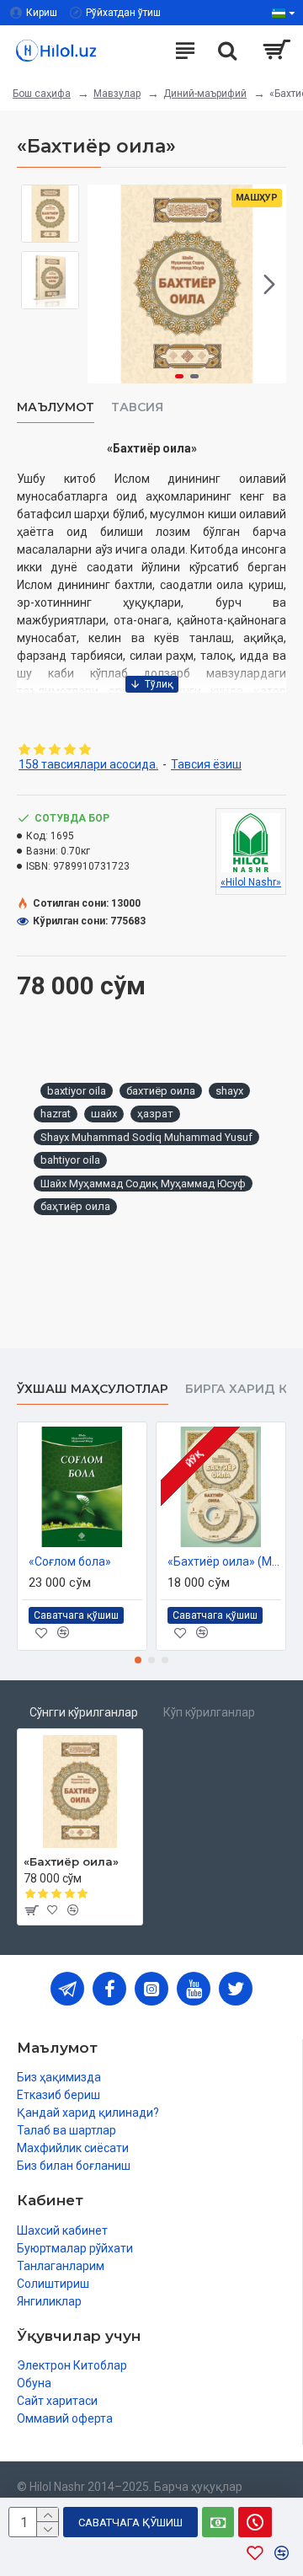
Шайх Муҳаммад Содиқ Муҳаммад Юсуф (143, 1184)
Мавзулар (117, 94)
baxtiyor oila (77, 1091)
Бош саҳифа (42, 94)
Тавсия (137, 407)
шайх (104, 1114)
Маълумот (56, 407)
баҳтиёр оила (75, 1206)
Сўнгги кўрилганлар (84, 1712)
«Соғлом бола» (70, 1561)
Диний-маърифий (205, 94)
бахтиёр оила (161, 1091)
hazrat (56, 1114)
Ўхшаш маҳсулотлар (93, 1389)
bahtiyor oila (70, 1160)
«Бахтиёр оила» (71, 1861)
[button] (104, 284)
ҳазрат (155, 1114)
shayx (229, 1091)
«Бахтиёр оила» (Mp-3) (224, 1561)
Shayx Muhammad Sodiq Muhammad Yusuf (146, 1137)
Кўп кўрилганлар (209, 1712)
